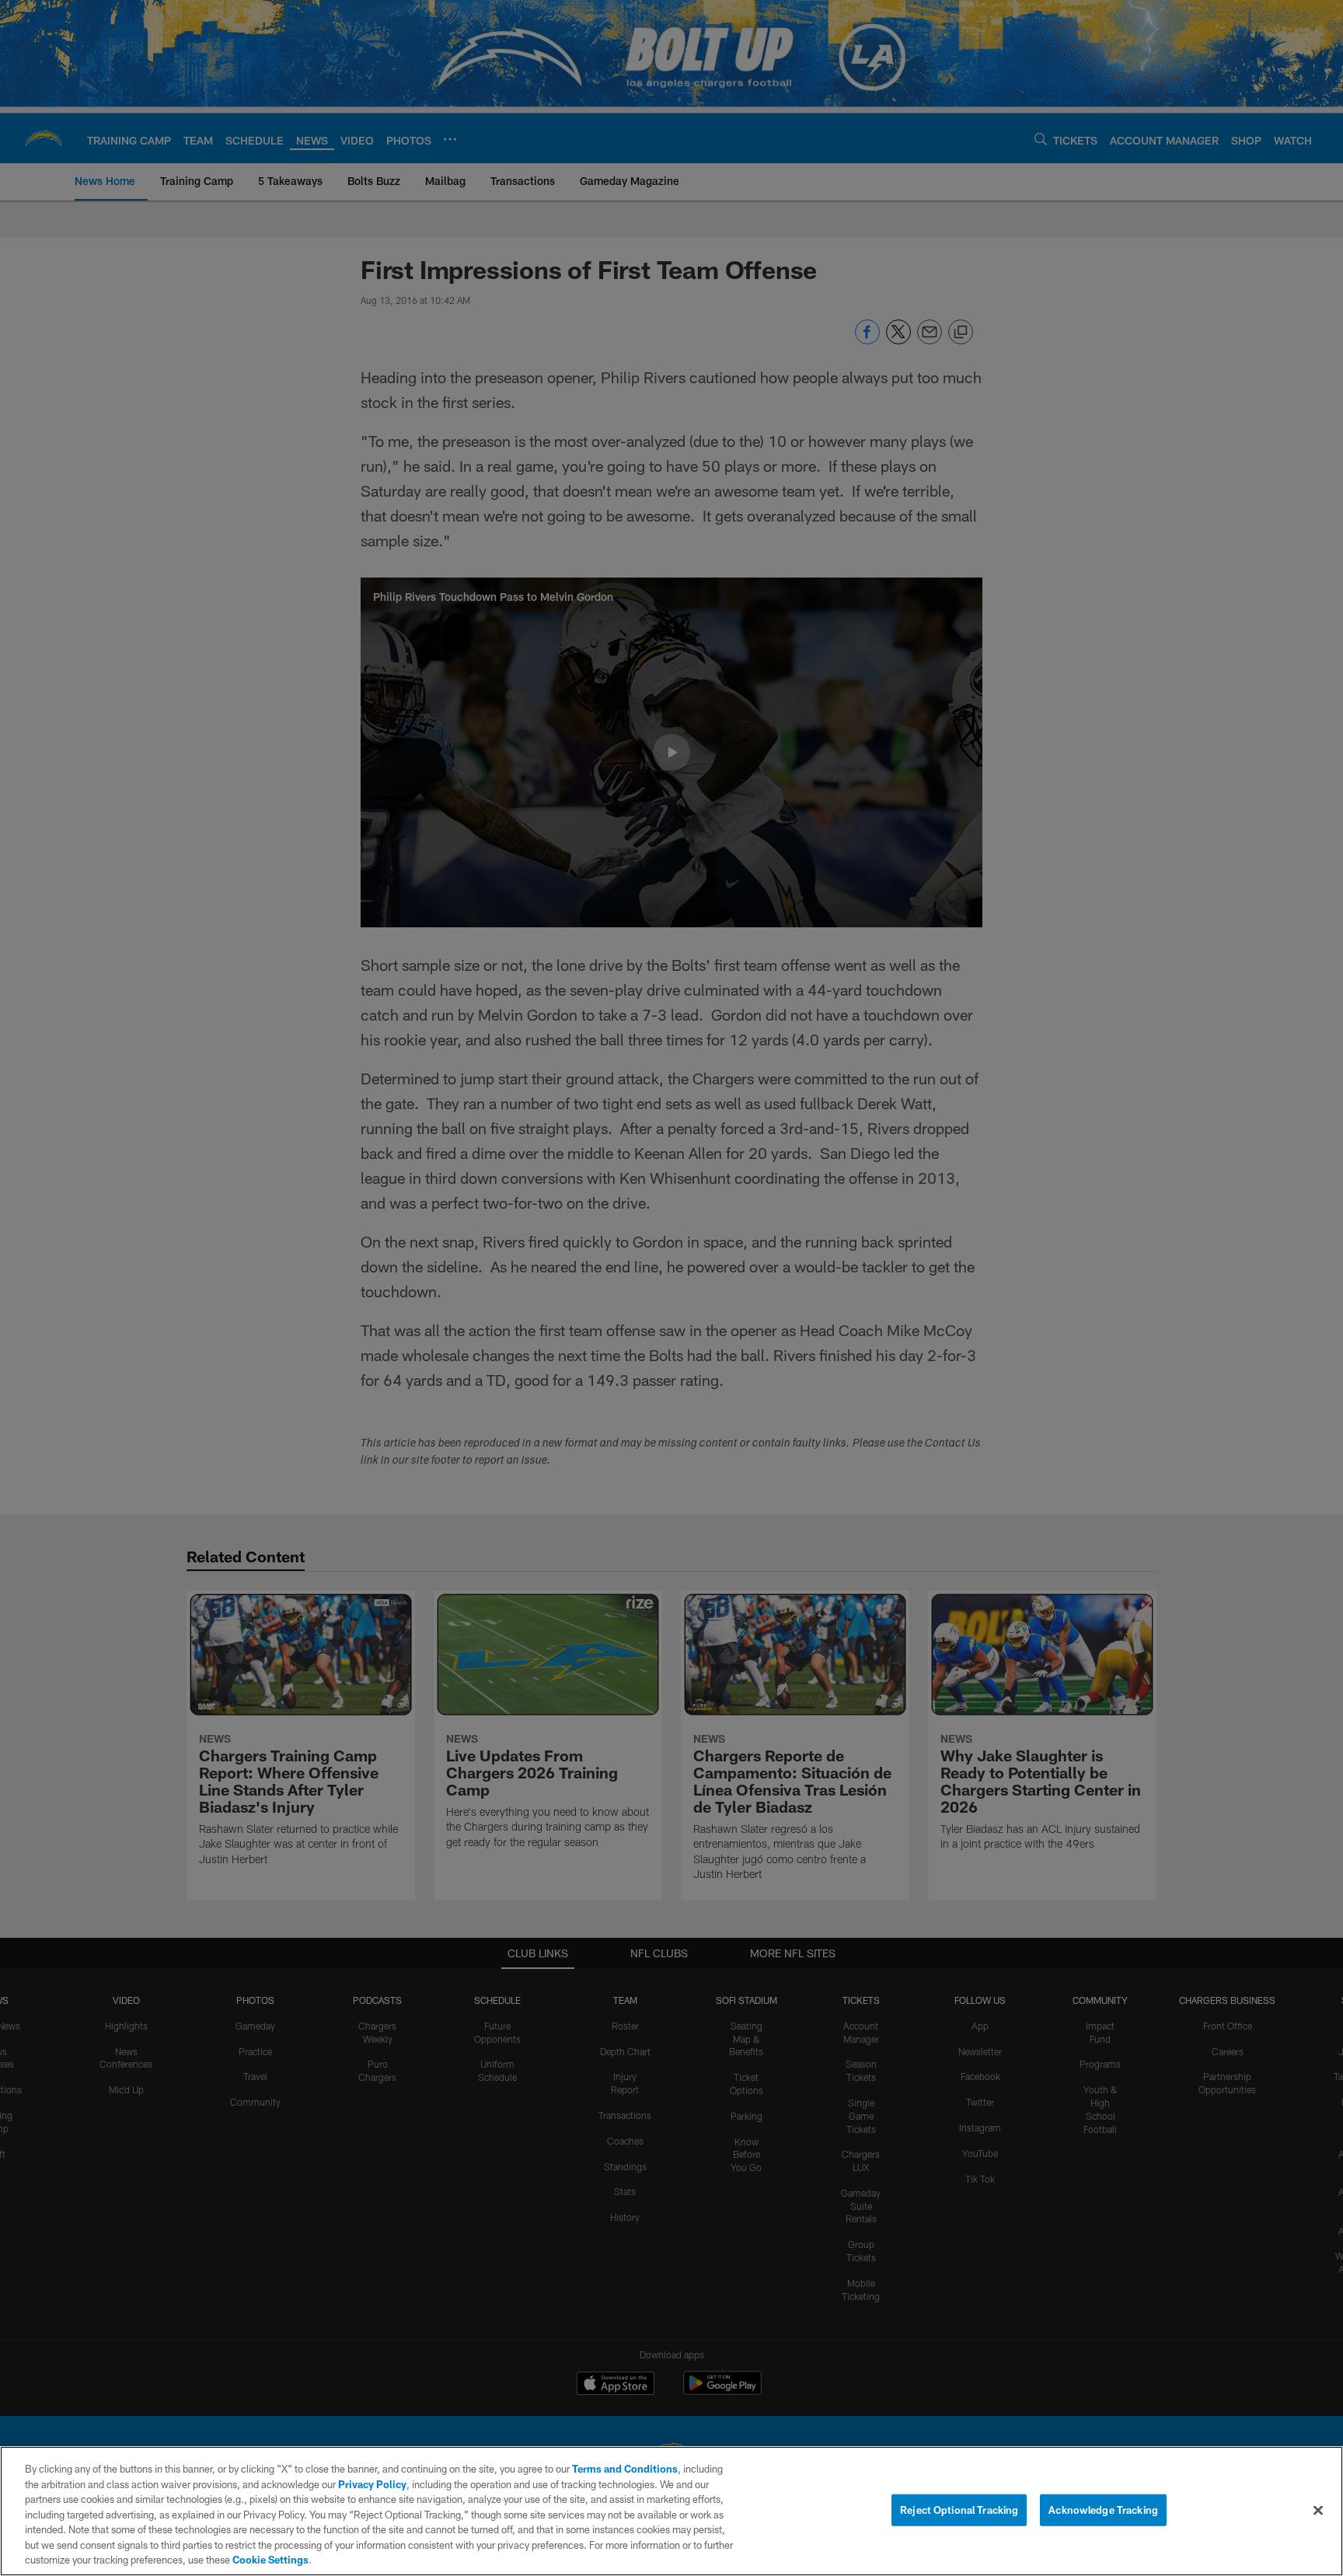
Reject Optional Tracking (959, 2509)
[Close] (1318, 2510)
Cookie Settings (270, 2560)
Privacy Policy (372, 2484)
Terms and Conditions (625, 2469)
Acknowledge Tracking (1103, 2509)
